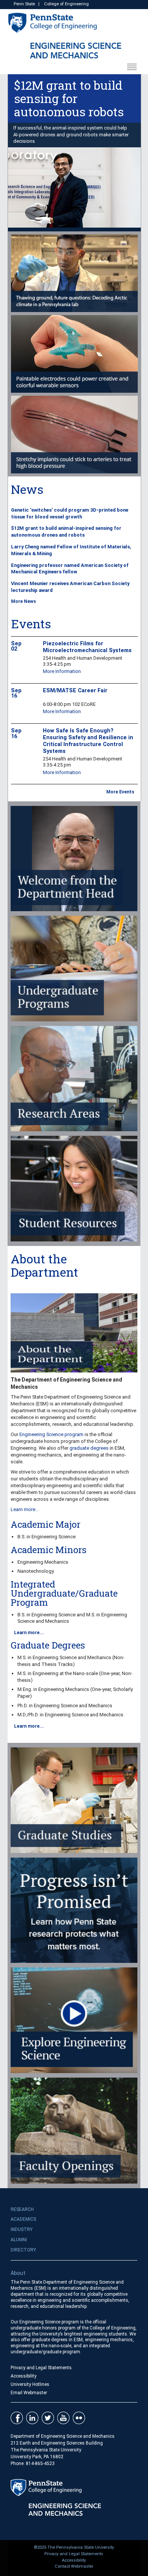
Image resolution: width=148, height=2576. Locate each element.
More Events (120, 792)
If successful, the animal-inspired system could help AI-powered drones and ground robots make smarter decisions (71, 135)
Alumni (19, 2240)
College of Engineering (66, 4)
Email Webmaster (29, 2393)
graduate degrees (89, 1448)
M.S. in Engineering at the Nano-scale (58, 1673)
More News (24, 601)
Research (22, 2209)
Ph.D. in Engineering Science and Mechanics (65, 1706)
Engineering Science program (51, 1434)
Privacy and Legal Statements (41, 2368)
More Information (62, 671)
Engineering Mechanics (43, 1562)
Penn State (24, 4)
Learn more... (25, 1509)
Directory (23, 2250)
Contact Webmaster (74, 2566)
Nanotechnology (36, 1571)
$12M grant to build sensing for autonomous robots (69, 98)
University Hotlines (30, 2384)
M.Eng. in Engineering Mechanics (53, 1689)
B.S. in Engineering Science (46, 1537)
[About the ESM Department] (74, 1333)
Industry (22, 2229)
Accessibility (24, 2376)
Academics (23, 2219)
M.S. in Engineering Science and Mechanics (64, 1657)
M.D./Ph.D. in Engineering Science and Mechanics (70, 1715)
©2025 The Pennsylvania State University (74, 2547)
